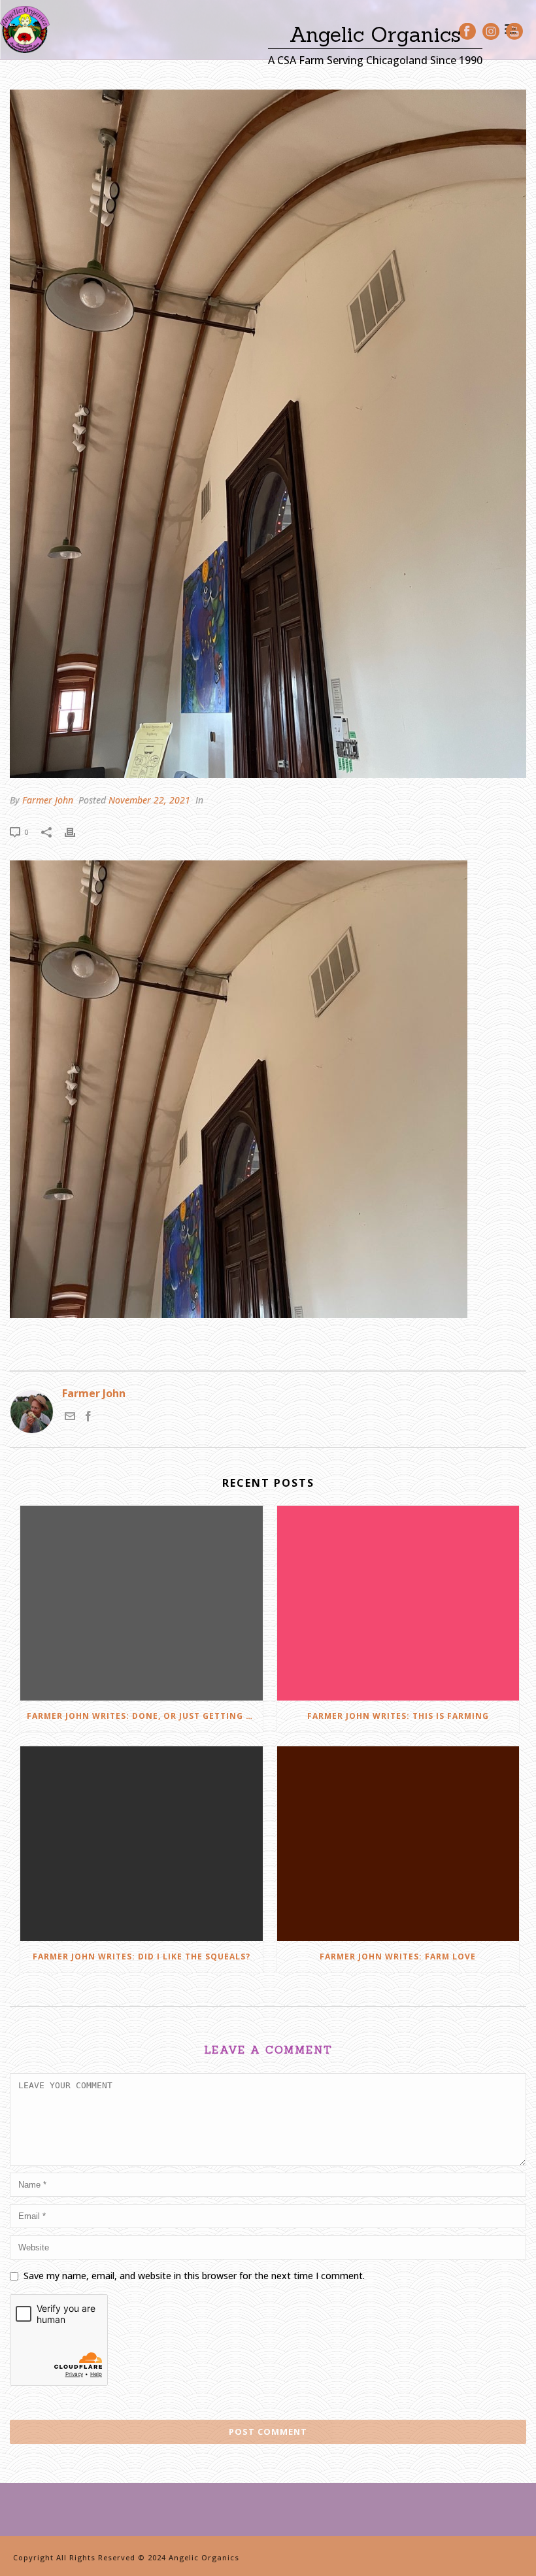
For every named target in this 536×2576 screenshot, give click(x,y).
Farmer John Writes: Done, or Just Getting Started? (145, 1716)
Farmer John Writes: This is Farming (398, 1716)
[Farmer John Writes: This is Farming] (398, 1603)
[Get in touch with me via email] (70, 1417)
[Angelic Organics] (25, 29)
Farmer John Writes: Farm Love (398, 1957)
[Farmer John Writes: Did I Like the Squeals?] (142, 1844)
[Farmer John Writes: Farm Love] (398, 1844)
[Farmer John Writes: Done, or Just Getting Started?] (142, 1603)
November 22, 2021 (149, 800)
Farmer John (48, 800)
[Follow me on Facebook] (88, 1417)
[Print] (76, 831)
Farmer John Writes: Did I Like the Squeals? (142, 1957)
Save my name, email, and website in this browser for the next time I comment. (194, 2276)
